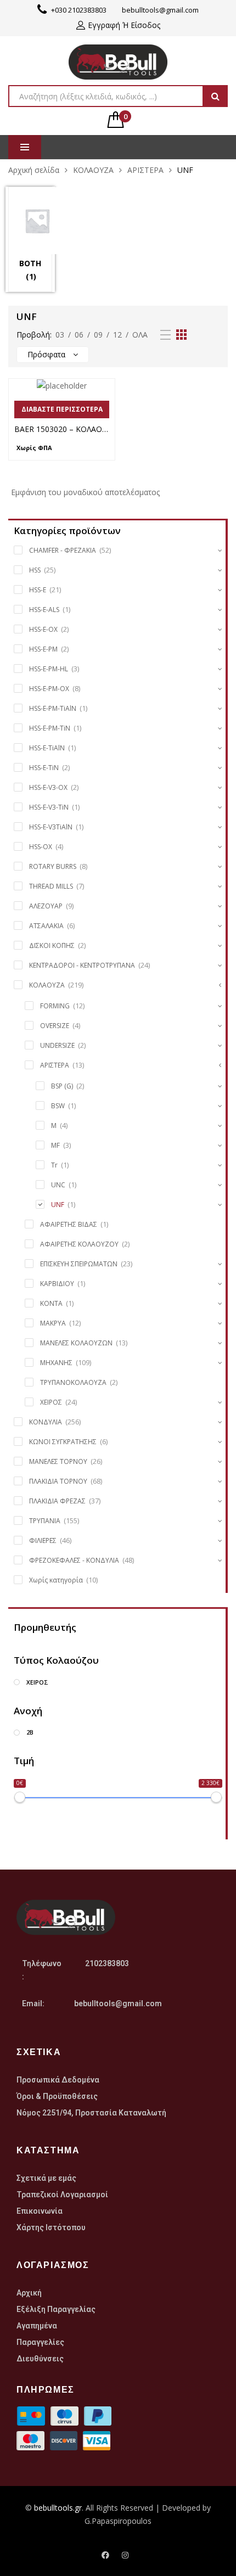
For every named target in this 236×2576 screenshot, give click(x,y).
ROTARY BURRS (53, 866)
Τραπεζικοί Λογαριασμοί (62, 2195)
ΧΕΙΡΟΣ (51, 1402)
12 (117, 335)
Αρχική (29, 2293)
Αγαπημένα (37, 2326)
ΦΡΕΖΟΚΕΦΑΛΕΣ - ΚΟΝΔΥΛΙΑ (74, 1560)
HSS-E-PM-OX (49, 689)
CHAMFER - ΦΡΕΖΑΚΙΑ (63, 550)
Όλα (140, 335)
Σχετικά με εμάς (46, 2178)
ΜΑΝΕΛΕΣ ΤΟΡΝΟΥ (58, 1461)
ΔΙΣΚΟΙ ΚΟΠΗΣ (52, 945)
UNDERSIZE (57, 1045)
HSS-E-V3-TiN (49, 807)
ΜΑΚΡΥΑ (53, 1323)
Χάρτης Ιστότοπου (51, 2227)
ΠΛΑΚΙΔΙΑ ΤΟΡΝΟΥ (58, 1481)
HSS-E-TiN (44, 768)
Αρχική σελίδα (34, 170)
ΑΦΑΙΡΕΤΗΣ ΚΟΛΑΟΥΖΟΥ (79, 1244)
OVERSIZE (55, 1026)
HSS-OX (41, 847)
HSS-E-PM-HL (49, 669)
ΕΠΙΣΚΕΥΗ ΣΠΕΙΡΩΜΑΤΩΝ (79, 1264)
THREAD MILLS (51, 886)
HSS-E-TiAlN (47, 748)
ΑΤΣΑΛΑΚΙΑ (46, 926)
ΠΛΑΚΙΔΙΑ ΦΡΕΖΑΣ (57, 1501)
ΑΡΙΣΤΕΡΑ (145, 170)
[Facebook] (105, 2555)
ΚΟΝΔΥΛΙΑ (46, 1422)
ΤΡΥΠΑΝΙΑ (45, 1521)
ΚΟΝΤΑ (51, 1303)
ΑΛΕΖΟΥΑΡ (46, 906)
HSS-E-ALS (44, 610)
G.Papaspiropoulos (118, 2521)
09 (98, 335)
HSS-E (38, 590)
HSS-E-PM (43, 649)
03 (60, 335)
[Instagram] (125, 2555)
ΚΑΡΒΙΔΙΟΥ (57, 1284)
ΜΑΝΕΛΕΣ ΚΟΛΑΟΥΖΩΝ (76, 1343)
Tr (54, 1165)
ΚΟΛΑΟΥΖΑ (93, 170)
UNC (58, 1185)
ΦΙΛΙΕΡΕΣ (43, 1540)
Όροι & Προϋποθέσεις (57, 2096)
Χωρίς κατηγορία (56, 1580)
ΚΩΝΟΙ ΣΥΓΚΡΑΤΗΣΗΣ (63, 1442)
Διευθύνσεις (40, 2359)
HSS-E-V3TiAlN (51, 827)
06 (79, 335)
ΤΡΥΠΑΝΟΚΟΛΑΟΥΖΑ (73, 1382)
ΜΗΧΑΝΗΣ (56, 1363)
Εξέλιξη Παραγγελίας (56, 2309)
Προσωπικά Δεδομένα (58, 2080)
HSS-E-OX (43, 629)
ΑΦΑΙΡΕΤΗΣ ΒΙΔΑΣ (69, 1224)
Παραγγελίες (40, 2342)
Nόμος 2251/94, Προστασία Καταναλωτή (91, 2113)
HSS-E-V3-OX (48, 787)
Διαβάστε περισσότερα (62, 409)
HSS (35, 570)
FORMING (55, 1006)
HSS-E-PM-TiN (50, 728)
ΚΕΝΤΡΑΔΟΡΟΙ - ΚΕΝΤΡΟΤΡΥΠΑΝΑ (82, 965)
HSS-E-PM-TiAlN (53, 708)
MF (55, 1145)
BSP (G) (62, 1086)
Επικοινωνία (40, 2211)
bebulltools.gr (58, 2508)
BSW (58, 1106)
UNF (58, 1205)
